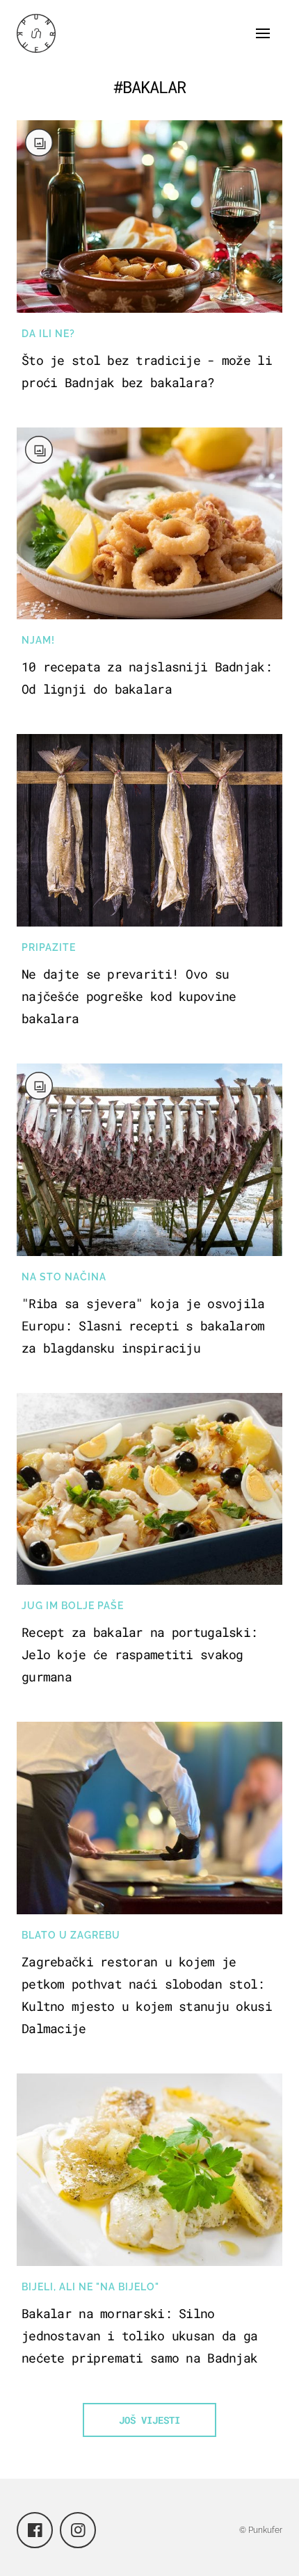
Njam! (38, 640)
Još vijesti (149, 2420)
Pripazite (49, 947)
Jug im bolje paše (73, 1606)
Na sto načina (64, 1277)
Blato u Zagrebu (71, 1935)
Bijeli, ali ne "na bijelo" (90, 2287)
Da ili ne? (48, 334)
